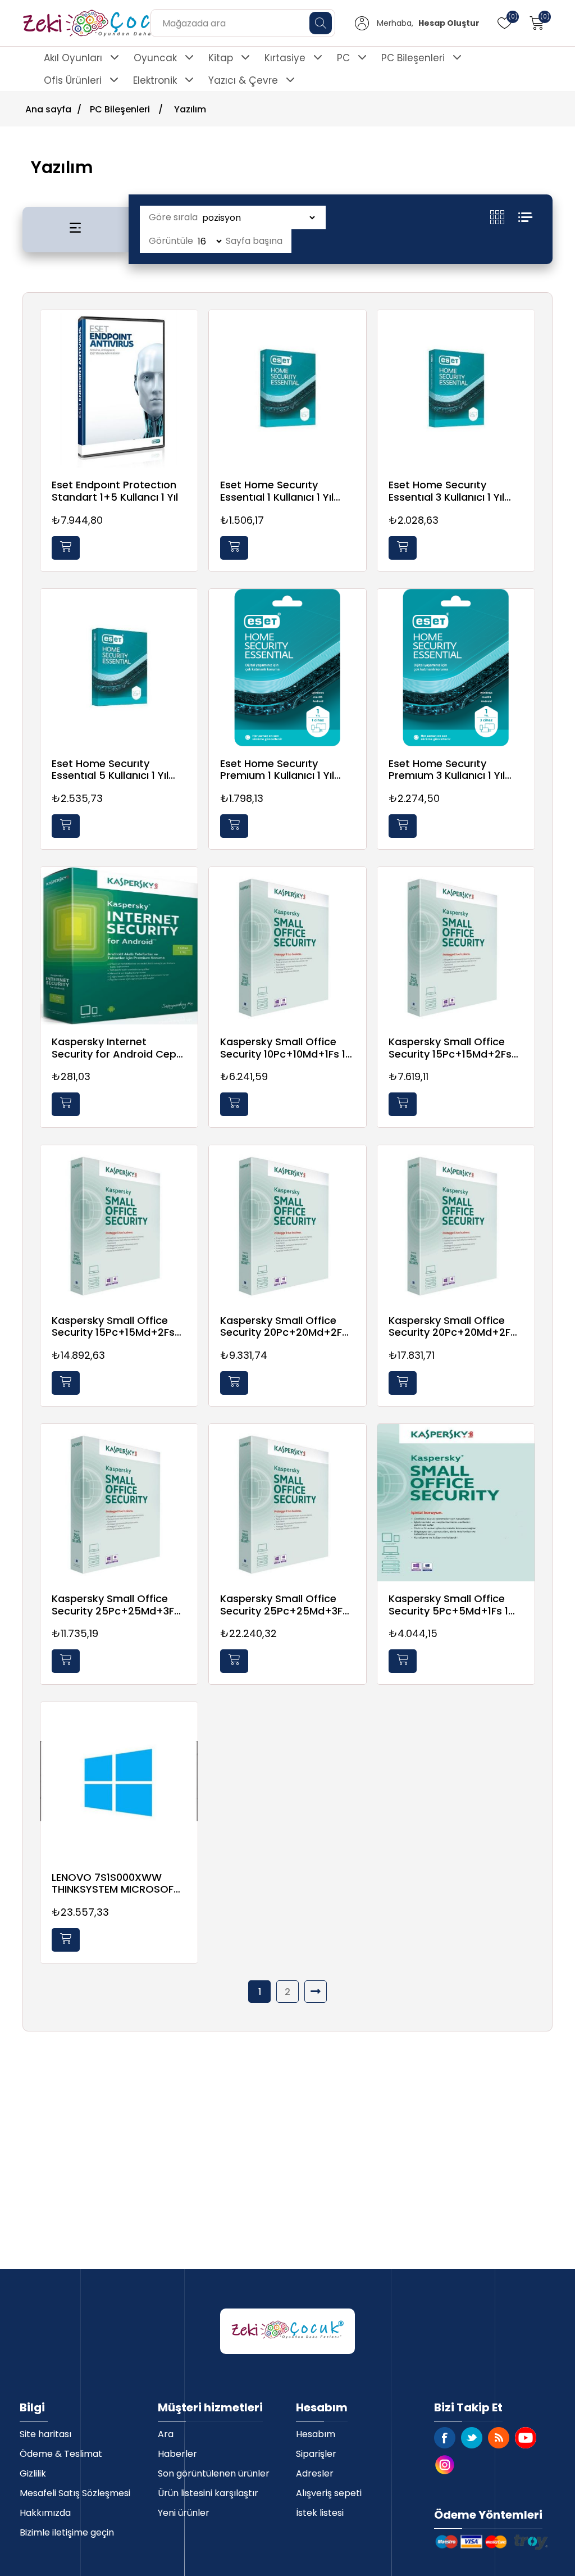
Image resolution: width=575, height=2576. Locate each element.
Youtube (526, 2438)
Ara (166, 2434)
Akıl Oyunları (73, 58)
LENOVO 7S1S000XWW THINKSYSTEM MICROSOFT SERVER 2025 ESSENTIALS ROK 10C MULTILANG (116, 1883)
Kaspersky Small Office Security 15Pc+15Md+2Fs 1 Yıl (453, 1048)
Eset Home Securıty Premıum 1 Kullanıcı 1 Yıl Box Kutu (277, 770)
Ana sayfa (48, 109)
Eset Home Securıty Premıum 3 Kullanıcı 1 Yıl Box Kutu (447, 770)
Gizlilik (33, 2473)
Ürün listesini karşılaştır (208, 2493)
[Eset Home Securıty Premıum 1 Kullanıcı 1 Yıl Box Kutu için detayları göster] (287, 668)
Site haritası (45, 2434)
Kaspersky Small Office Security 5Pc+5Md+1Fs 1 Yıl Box (448, 1605)
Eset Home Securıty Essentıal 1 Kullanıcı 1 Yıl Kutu (277, 491)
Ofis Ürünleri (73, 80)
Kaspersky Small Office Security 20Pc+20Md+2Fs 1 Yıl (284, 1326)
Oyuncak (155, 58)
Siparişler (316, 2454)
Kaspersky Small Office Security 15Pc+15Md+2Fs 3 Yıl (117, 1326)
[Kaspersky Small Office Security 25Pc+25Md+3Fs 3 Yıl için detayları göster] (287, 1503)
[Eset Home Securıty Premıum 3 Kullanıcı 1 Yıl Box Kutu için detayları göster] (456, 668)
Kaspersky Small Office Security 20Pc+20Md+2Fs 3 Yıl (452, 1326)
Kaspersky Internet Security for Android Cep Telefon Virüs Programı (114, 1048)
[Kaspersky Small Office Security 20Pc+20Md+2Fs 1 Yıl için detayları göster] (287, 1224)
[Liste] (525, 217)
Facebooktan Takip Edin (445, 2438)
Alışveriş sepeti (329, 2493)
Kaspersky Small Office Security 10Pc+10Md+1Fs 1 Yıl (283, 1048)
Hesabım (316, 2434)
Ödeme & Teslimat (61, 2454)
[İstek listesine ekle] (186, 332)
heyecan (472, 2438)
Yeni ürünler (184, 2513)
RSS (499, 2438)
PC (343, 58)
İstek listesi (320, 2513)
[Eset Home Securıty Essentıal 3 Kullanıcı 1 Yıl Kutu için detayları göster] (456, 389)
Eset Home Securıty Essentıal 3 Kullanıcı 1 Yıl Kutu (446, 491)
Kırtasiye (285, 58)
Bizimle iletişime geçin (67, 2532)
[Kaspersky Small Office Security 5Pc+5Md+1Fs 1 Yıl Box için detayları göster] (456, 1503)
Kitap (221, 58)
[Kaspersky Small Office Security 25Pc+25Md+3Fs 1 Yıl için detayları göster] (119, 1503)
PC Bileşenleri (413, 58)
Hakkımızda (45, 2513)
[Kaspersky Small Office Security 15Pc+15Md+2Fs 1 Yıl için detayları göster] (456, 946)
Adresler (315, 2473)
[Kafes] (504, 217)
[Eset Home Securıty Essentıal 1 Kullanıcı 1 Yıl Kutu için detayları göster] (287, 389)
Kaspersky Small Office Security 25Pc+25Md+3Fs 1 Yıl (116, 1605)
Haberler (177, 2454)
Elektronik (155, 80)
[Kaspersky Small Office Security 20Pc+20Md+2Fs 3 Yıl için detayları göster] (456, 1224)
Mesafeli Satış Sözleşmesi (75, 2493)
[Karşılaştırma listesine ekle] (186, 355)
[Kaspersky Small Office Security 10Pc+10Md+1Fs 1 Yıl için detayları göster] (287, 946)
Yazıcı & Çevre (243, 80)
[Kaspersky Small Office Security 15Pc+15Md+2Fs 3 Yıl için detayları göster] (119, 1224)
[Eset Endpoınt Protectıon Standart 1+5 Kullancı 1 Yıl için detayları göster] (119, 389)
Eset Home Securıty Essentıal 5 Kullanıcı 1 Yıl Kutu (110, 770)
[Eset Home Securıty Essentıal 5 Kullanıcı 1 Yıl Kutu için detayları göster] (119, 668)
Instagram (445, 2465)
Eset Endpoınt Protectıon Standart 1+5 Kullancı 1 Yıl (115, 491)
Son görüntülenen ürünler (214, 2473)
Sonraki (316, 1992)
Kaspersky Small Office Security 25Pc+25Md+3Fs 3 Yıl (284, 1605)
